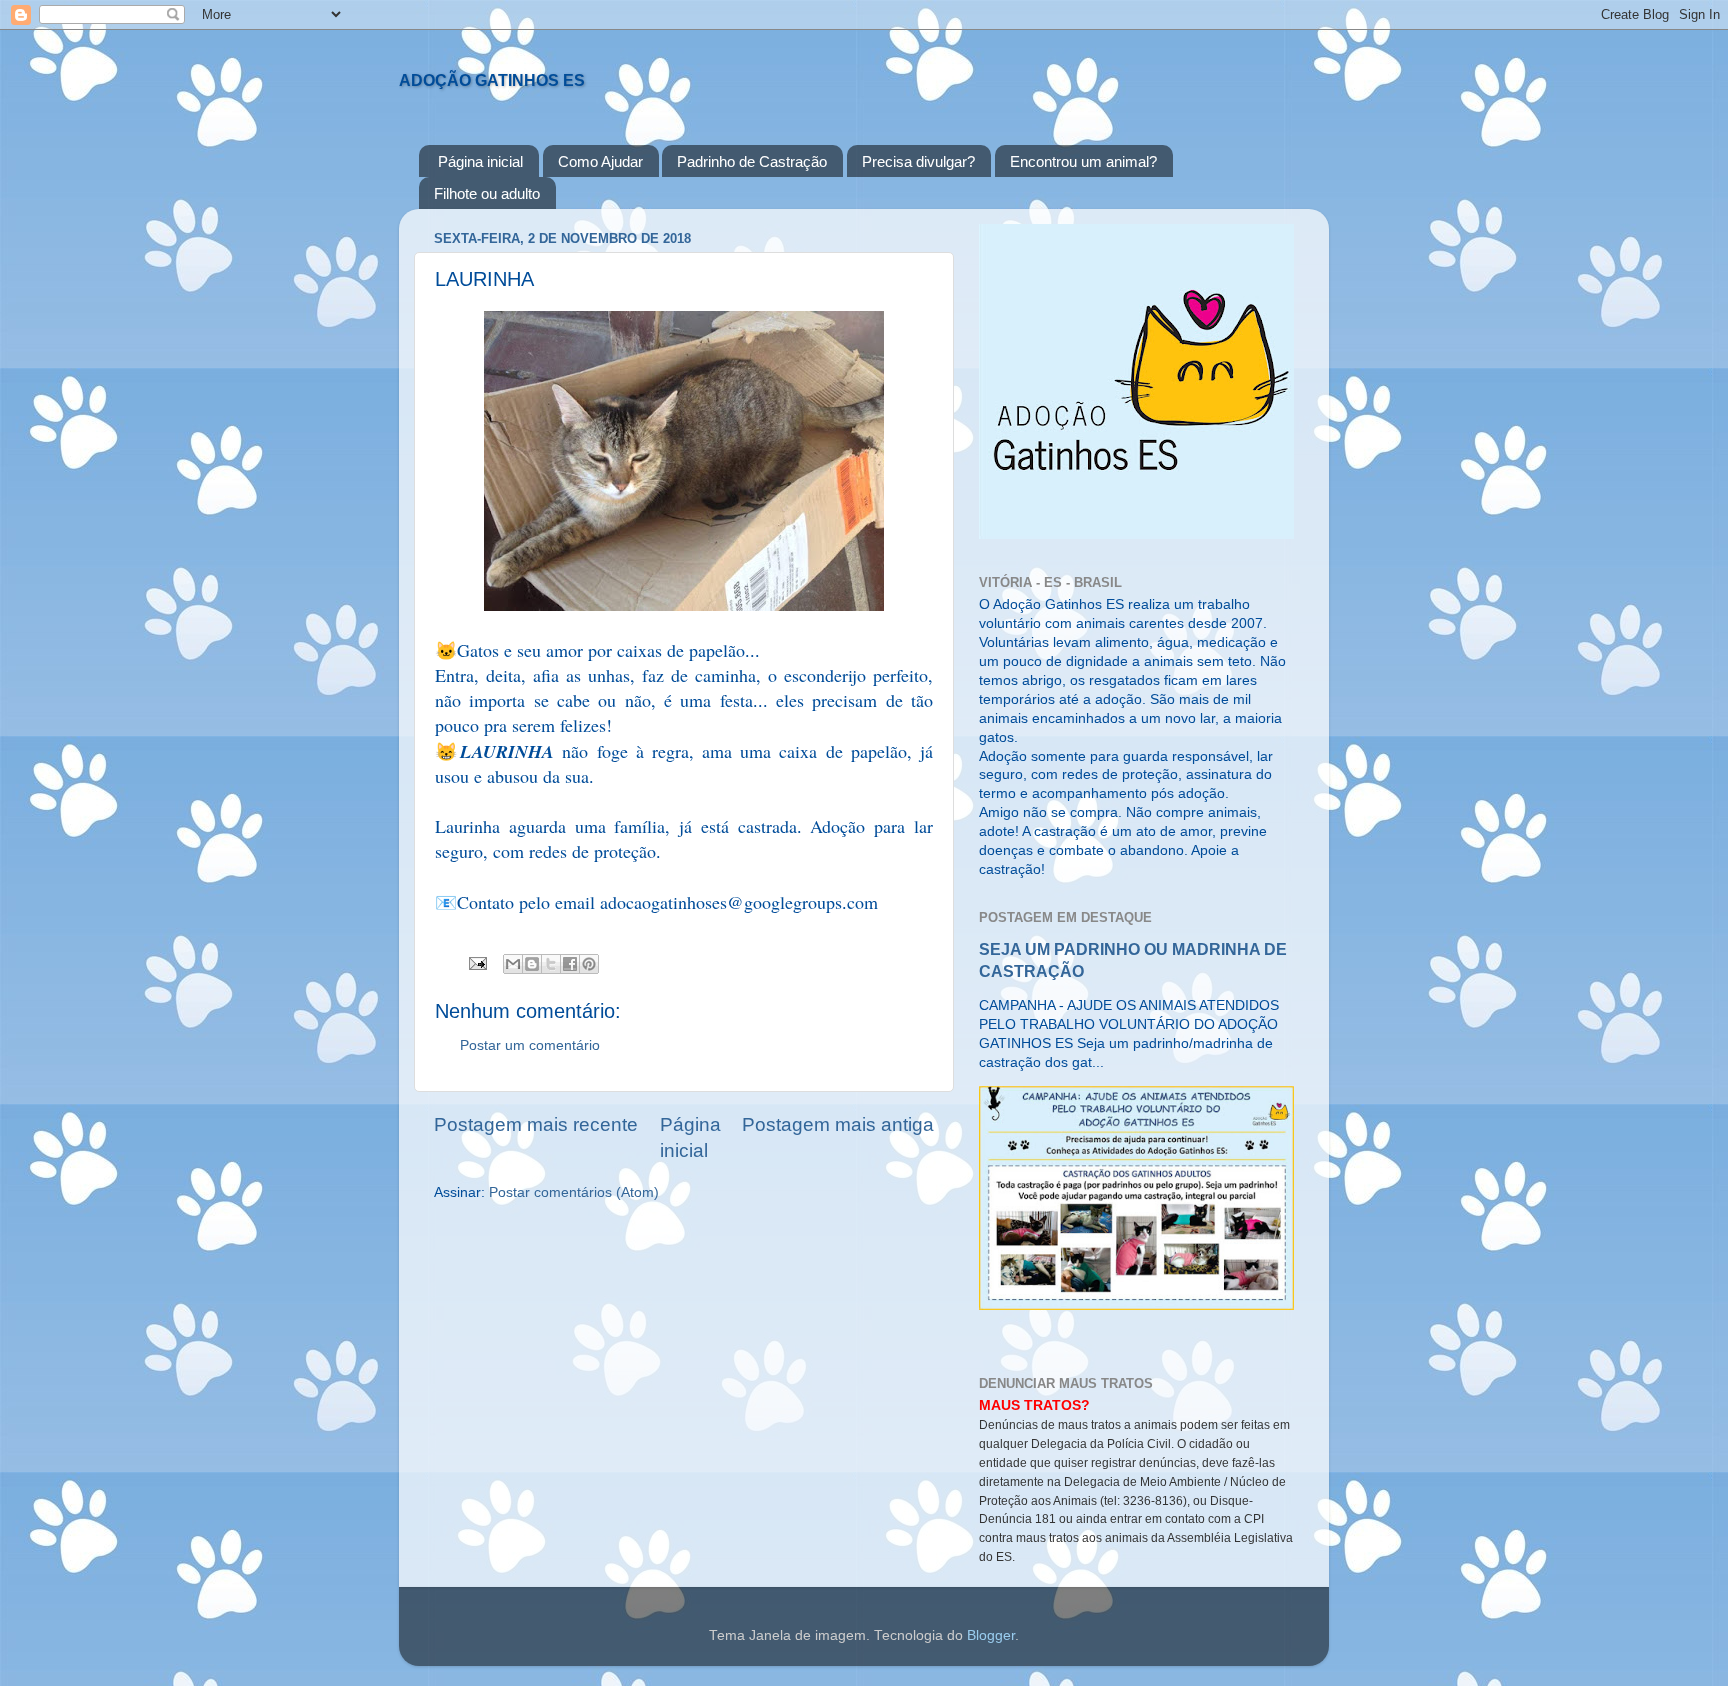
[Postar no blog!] (532, 964)
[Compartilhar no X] (551, 964)
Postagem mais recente (536, 1124)
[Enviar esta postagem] (476, 962)
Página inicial (480, 161)
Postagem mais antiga (838, 1124)
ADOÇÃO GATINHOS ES (492, 80)
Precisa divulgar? (918, 161)
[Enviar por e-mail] (513, 964)
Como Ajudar (600, 161)
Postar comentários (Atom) (574, 1192)
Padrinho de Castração (752, 161)
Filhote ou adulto (487, 193)
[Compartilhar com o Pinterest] (589, 964)
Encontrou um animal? (1083, 161)
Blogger (991, 1635)
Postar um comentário (530, 1045)
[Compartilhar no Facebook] (570, 964)
